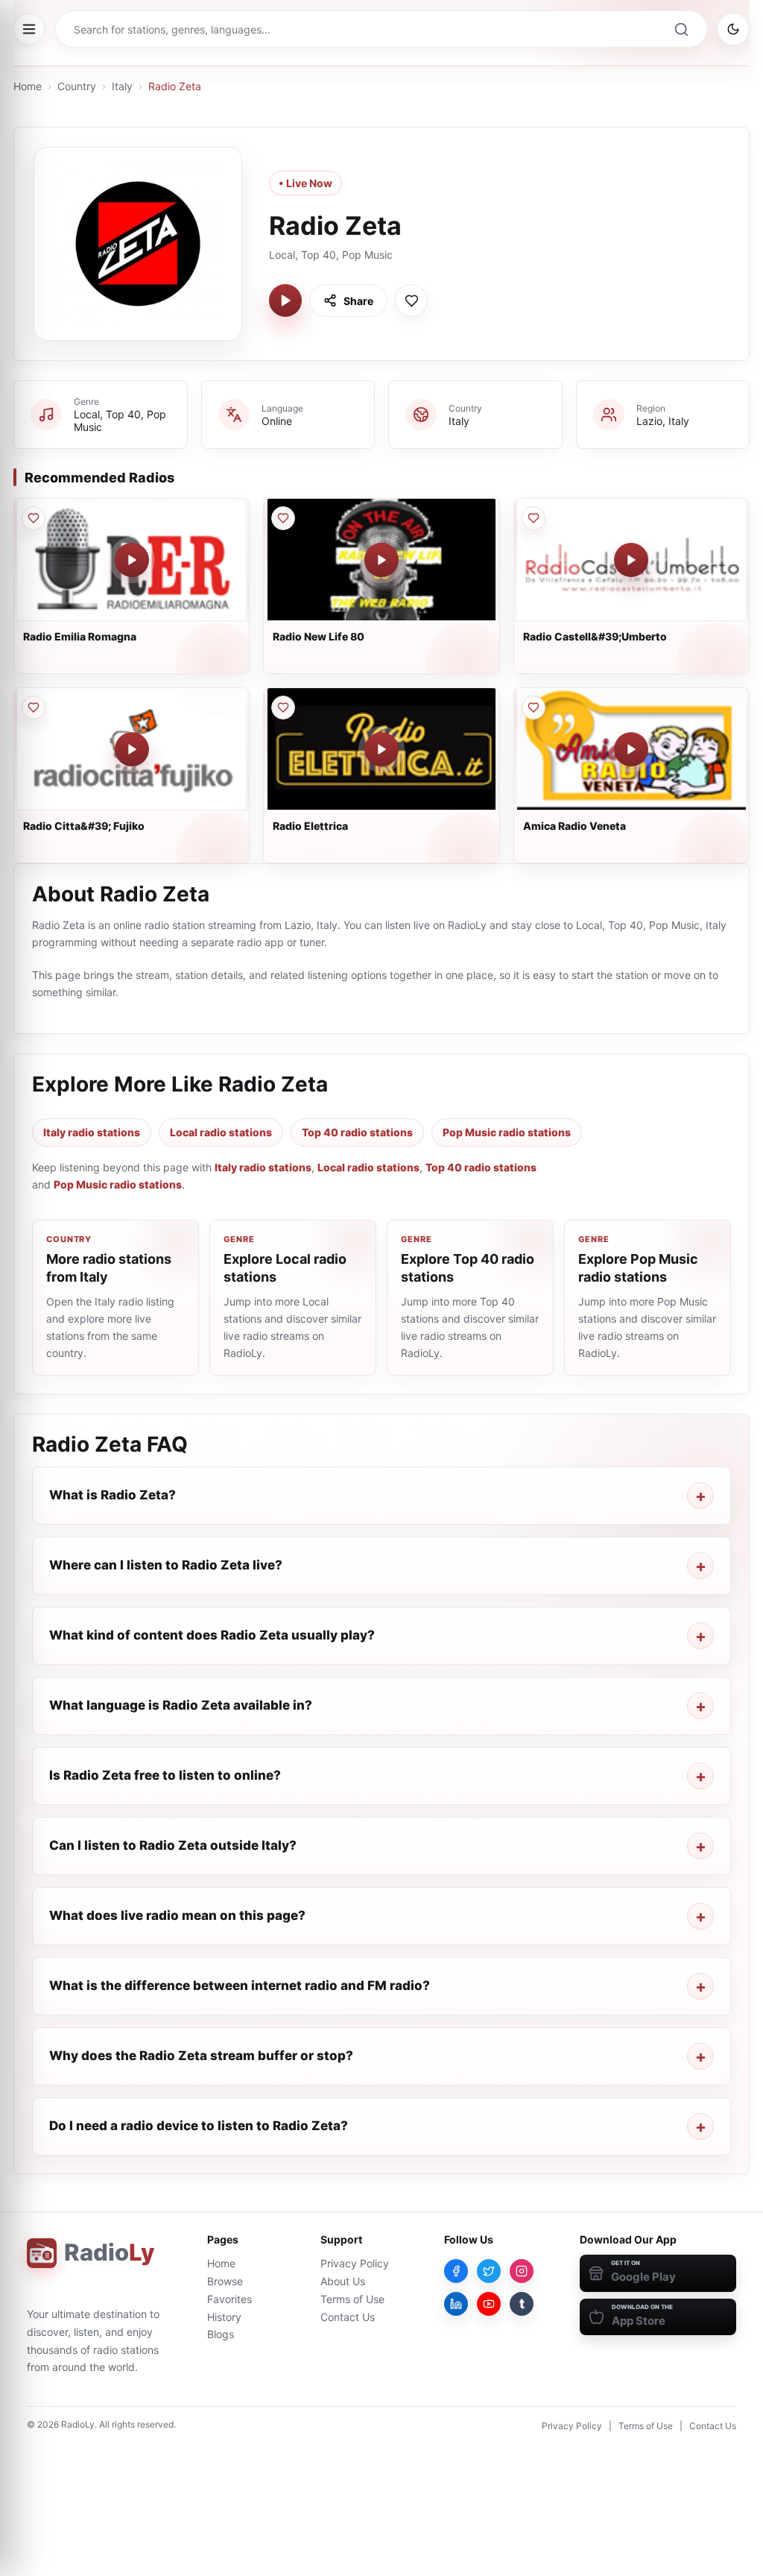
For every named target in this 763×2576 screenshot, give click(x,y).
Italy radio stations (92, 1132)
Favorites (229, 2299)
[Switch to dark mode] (733, 29)
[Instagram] (522, 2271)
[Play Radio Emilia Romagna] (132, 560)
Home (28, 86)
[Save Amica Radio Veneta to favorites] (534, 708)
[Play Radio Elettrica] (381, 749)
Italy (122, 86)
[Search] (681, 29)
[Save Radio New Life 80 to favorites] (283, 518)
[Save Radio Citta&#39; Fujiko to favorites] (34, 708)
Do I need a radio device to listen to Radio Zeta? (199, 2126)
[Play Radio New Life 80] (381, 560)
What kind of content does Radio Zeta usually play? (212, 1635)
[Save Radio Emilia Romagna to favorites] (34, 518)
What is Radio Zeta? (113, 1495)
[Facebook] (456, 2271)
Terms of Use (352, 2299)
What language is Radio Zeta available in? (181, 1705)
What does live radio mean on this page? (177, 1915)
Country (77, 86)
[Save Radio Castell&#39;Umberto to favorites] (534, 518)
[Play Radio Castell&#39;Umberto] (631, 560)
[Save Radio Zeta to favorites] (411, 300)
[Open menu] (29, 29)
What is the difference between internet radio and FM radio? (240, 1985)
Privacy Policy (355, 2263)
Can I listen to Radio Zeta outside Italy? (173, 1845)
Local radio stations (221, 1132)
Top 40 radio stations (357, 1132)
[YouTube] (489, 2304)
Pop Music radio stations (507, 1132)
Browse (225, 2281)
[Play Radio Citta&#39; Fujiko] (132, 749)
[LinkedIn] (456, 2304)
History (224, 2317)
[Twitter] (489, 2271)
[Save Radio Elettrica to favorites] (283, 708)
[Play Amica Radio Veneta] (631, 749)
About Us (343, 2281)
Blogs (221, 2334)
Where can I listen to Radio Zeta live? (166, 1565)
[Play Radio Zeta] (285, 300)
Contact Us (348, 2317)
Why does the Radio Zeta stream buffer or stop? (201, 2056)
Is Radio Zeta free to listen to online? (165, 1775)
